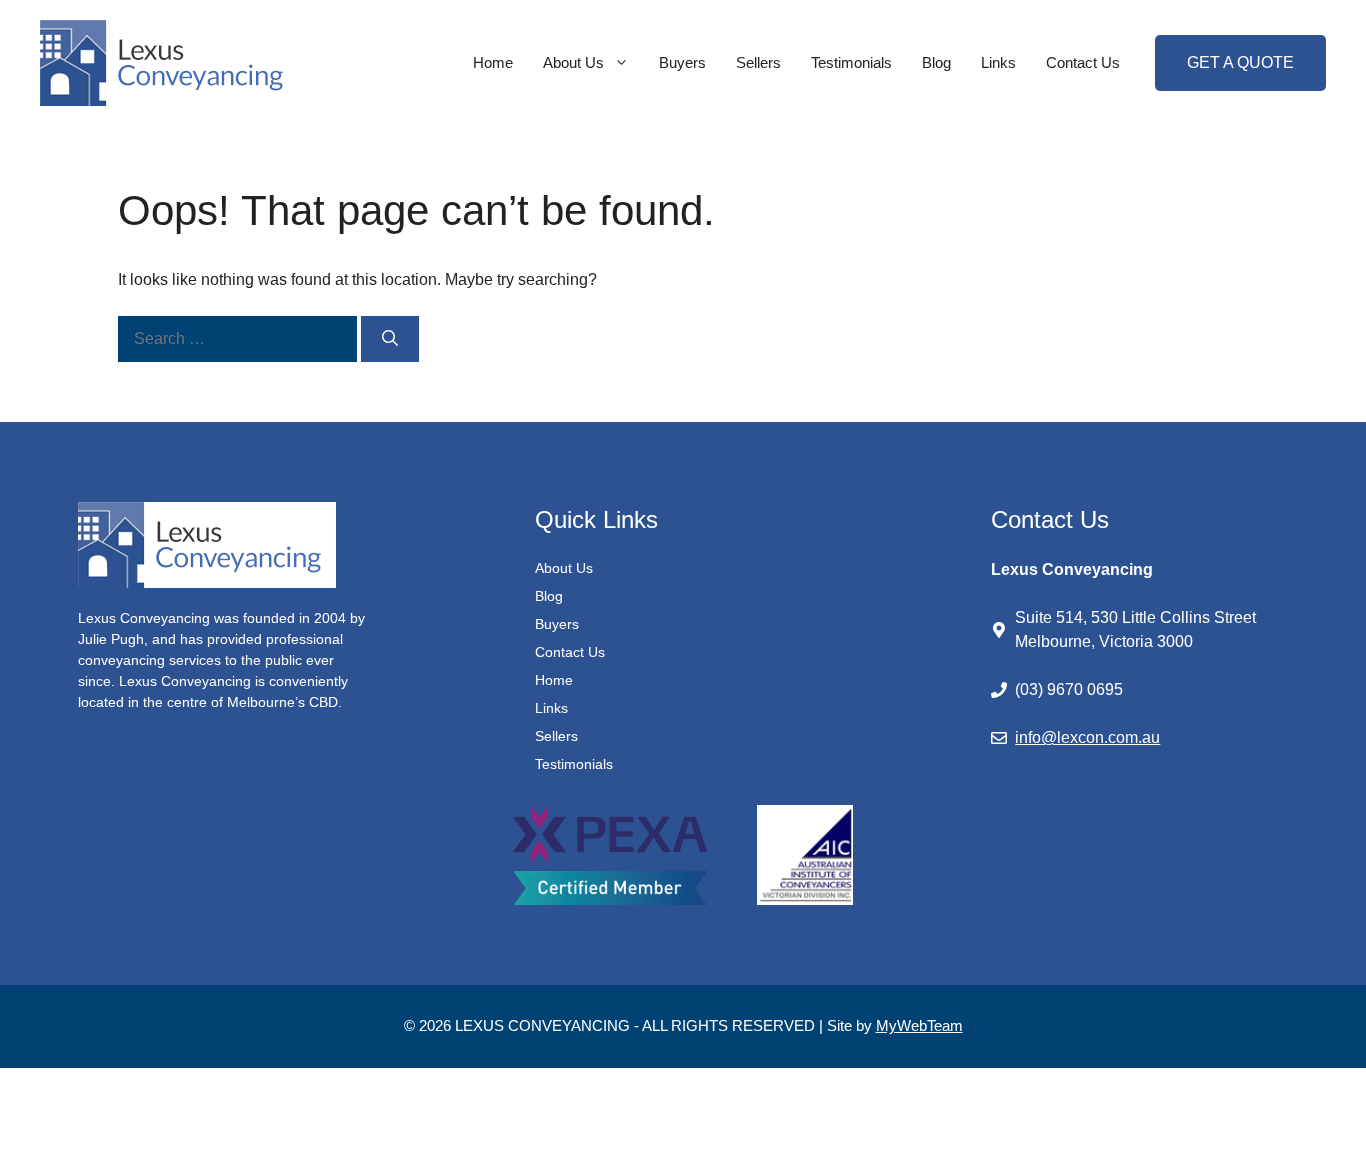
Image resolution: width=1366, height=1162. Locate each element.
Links (998, 62)
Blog (936, 62)
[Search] (390, 339)
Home (493, 62)
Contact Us (1083, 62)
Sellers (758, 62)
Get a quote (1240, 62)
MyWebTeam (919, 1025)
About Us (573, 62)
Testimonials (851, 62)
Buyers (682, 62)
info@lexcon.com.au (1087, 737)
